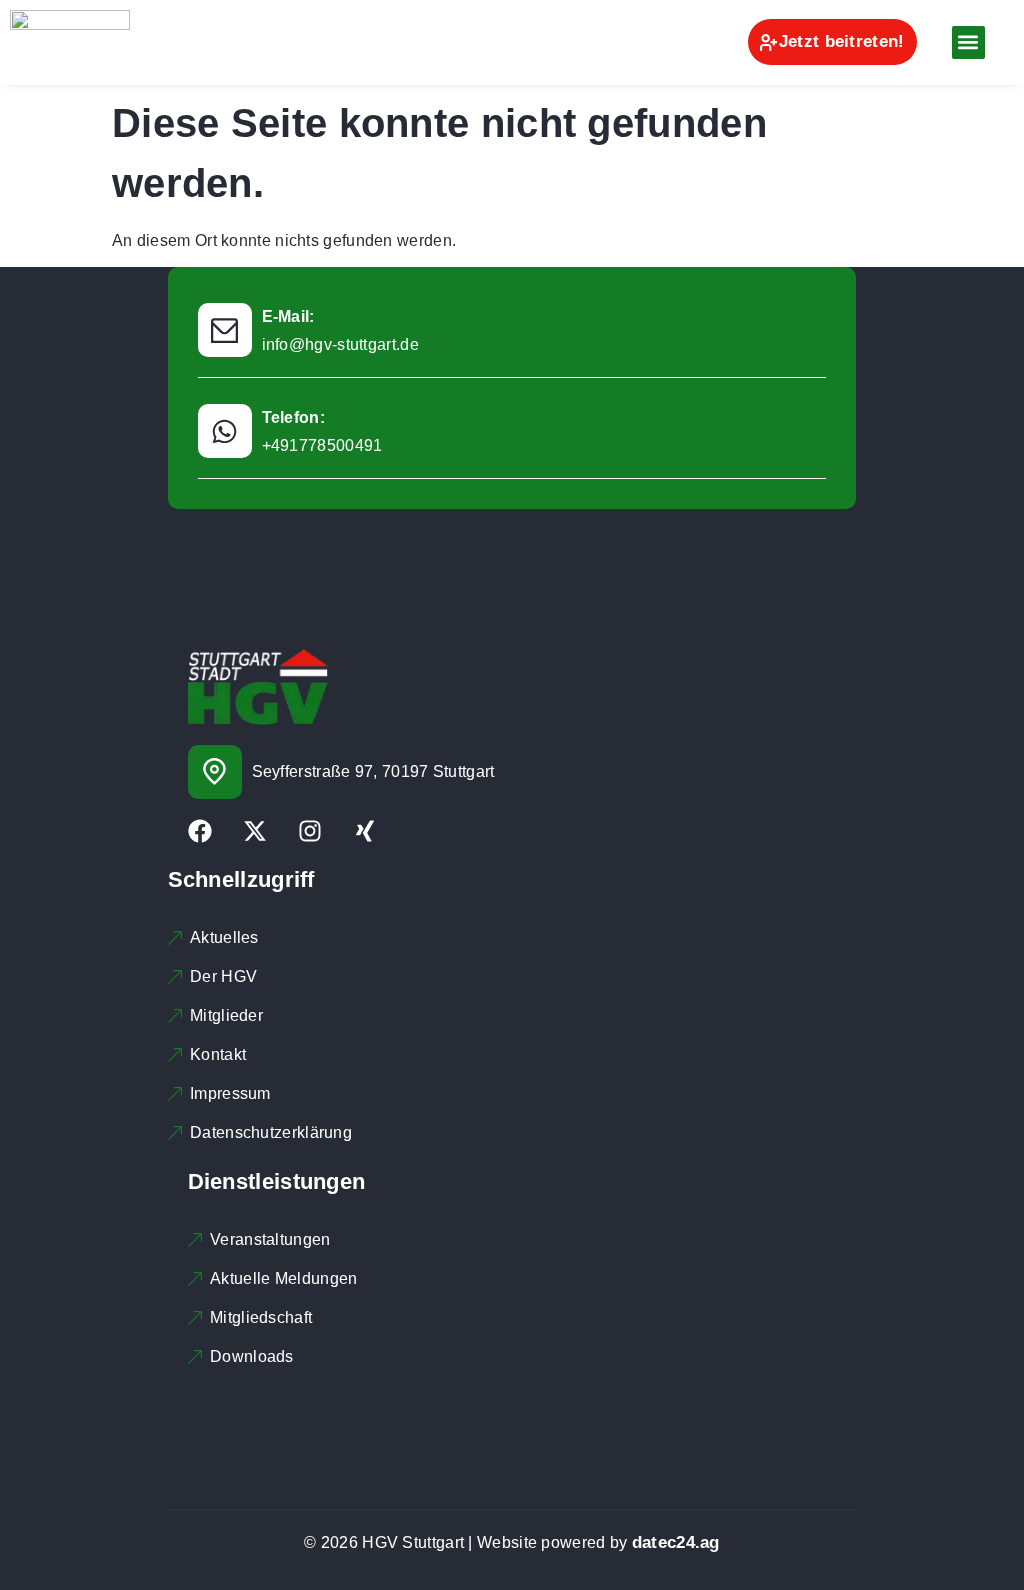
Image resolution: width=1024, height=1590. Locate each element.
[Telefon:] (225, 431)
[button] (968, 42)
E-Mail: (288, 316)
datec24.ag (676, 1542)
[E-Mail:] (225, 330)
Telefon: (293, 417)
